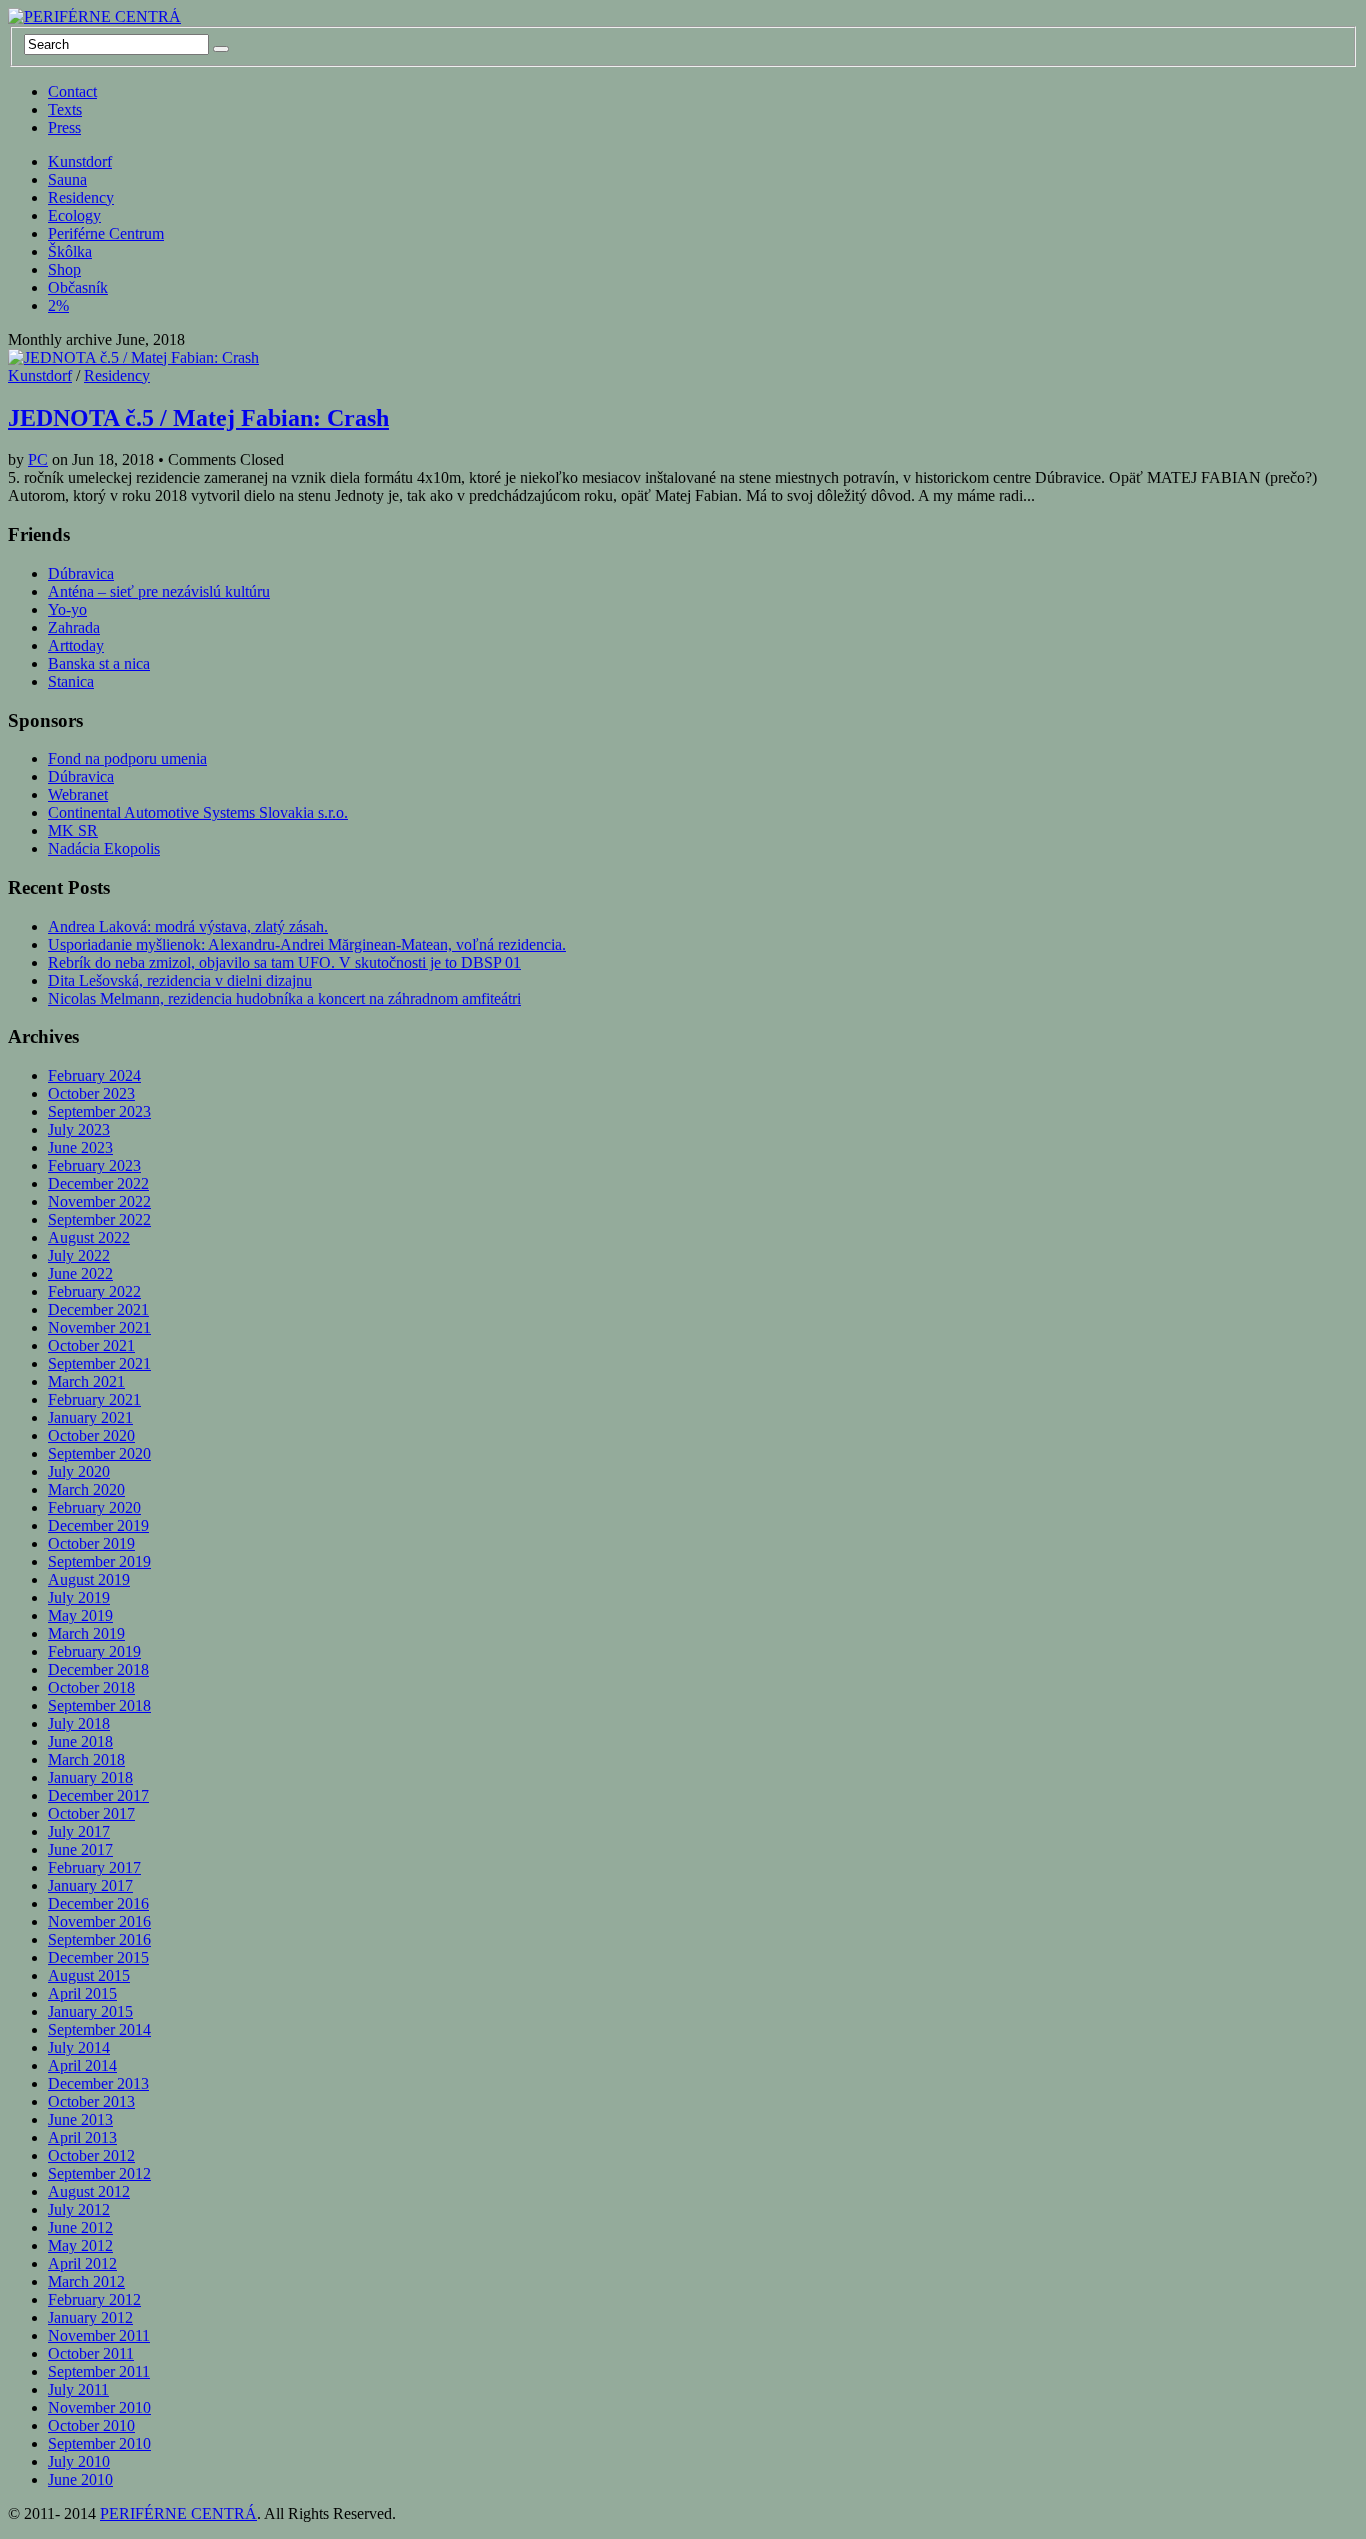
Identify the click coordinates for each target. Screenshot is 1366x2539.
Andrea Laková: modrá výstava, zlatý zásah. (188, 926)
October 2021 (91, 1345)
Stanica (71, 681)
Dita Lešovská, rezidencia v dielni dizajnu (180, 980)
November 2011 (99, 2335)
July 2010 (79, 2461)
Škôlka (70, 251)
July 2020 (79, 1471)
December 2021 (98, 1309)
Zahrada (74, 627)
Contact (72, 91)
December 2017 (98, 1795)
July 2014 (79, 2047)
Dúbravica (81, 573)
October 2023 (91, 1093)
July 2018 (79, 1723)
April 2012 (82, 2263)
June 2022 (80, 1273)
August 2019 (89, 1579)
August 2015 (89, 1975)
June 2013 (80, 2119)
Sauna (67, 179)
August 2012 (89, 2191)
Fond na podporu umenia (127, 758)
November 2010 (99, 2407)
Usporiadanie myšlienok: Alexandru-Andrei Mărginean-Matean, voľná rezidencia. (307, 944)
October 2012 (91, 2155)
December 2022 (98, 1183)
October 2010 (91, 2425)
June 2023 (80, 1147)
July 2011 (78, 2389)
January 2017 (90, 1885)
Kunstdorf (80, 161)
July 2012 (79, 2209)
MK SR (73, 830)
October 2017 (91, 1813)
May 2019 (80, 1615)
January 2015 (90, 2011)
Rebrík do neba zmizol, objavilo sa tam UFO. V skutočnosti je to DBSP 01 (284, 962)
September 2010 (99, 2443)
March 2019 (86, 1633)
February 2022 (94, 1291)
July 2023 (79, 1129)
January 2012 (90, 2317)
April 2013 (82, 2137)
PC (38, 459)
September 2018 (99, 1705)
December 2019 (98, 1525)
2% (58, 305)
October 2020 (91, 1435)
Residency (81, 197)
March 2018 (86, 1759)
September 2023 (99, 1111)
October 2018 (91, 1687)
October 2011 (91, 2353)
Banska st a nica (99, 663)
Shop (64, 269)
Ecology (74, 215)
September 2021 (99, 1363)
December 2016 (98, 1903)
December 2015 (98, 1957)
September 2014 (99, 2029)
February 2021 (94, 1399)
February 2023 (94, 1165)
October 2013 (91, 2101)
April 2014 (82, 2065)
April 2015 (82, 1993)
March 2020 (86, 1489)
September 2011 (99, 2371)
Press (64, 127)
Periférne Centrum (106, 233)
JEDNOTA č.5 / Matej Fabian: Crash (198, 418)
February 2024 (94, 1075)
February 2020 (94, 1507)
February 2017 (94, 1867)
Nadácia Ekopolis (104, 848)
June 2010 (80, 2479)
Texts (65, 109)
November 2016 (99, 1921)
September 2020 (99, 1453)
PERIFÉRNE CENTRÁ (178, 2513)
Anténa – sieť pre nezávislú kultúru (159, 591)
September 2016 (99, 1939)
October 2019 (91, 1543)
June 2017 (80, 1849)
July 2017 (79, 1831)
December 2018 (98, 1669)
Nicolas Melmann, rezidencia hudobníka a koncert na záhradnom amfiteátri (284, 998)
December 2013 (98, 2083)
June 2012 (80, 2227)
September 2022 (99, 1219)
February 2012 (94, 2299)
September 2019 (99, 1561)
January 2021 (90, 1417)
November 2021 (99, 1327)
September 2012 (99, 2173)
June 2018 (80, 1741)
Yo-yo (67, 609)
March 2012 (86, 2281)
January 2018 (90, 1777)
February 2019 (94, 1651)
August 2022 (89, 1237)
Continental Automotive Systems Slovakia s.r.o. (198, 812)
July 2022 (79, 1255)
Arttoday (76, 645)
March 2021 (86, 1381)
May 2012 (80, 2245)
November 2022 (99, 1201)
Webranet (78, 794)
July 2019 (79, 1597)
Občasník (78, 287)
